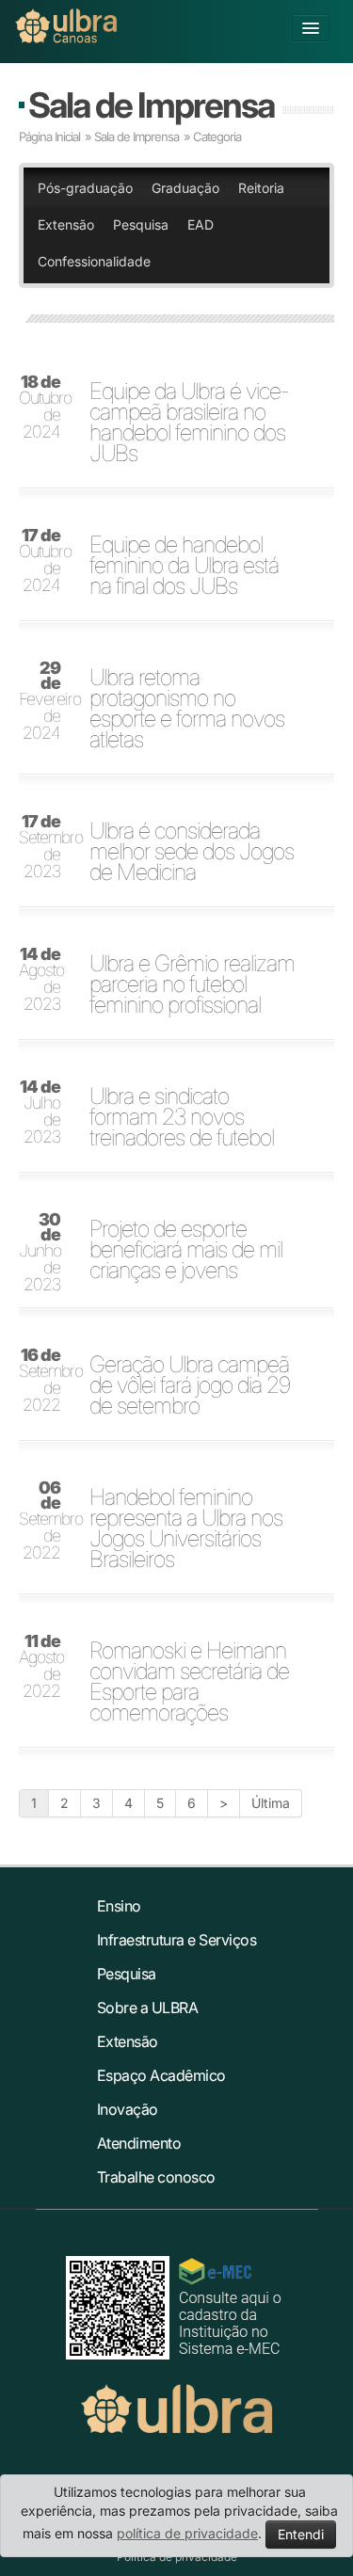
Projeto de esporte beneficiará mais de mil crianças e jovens (186, 1250)
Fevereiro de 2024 (46, 701)
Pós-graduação (85, 188)
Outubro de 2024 (45, 408)
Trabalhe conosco (156, 2177)
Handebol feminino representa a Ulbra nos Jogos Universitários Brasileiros (186, 1528)
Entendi (301, 2534)
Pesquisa (141, 224)
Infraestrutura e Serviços (177, 1940)
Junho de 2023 (40, 1253)
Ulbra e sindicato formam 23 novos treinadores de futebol (182, 1117)
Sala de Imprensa (151, 105)
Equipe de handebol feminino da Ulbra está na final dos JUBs (184, 566)
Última (271, 1803)
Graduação (185, 188)
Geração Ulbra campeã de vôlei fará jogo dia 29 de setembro (190, 1385)
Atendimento (139, 2143)
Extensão (66, 224)
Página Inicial (49, 136)
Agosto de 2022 (41, 1667)
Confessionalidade (94, 261)
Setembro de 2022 (46, 1381)
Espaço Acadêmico (161, 2075)
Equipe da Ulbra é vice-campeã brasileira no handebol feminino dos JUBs (189, 423)
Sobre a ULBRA (148, 2008)
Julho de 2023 (40, 1112)
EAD (201, 224)
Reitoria (261, 188)
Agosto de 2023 (41, 980)
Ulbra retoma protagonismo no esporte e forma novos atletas (187, 709)
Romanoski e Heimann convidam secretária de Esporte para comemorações (189, 1682)
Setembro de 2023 (46, 847)
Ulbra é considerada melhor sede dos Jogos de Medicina (192, 852)
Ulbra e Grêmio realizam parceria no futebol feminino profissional (192, 984)
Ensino (119, 1906)
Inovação (128, 2109)
